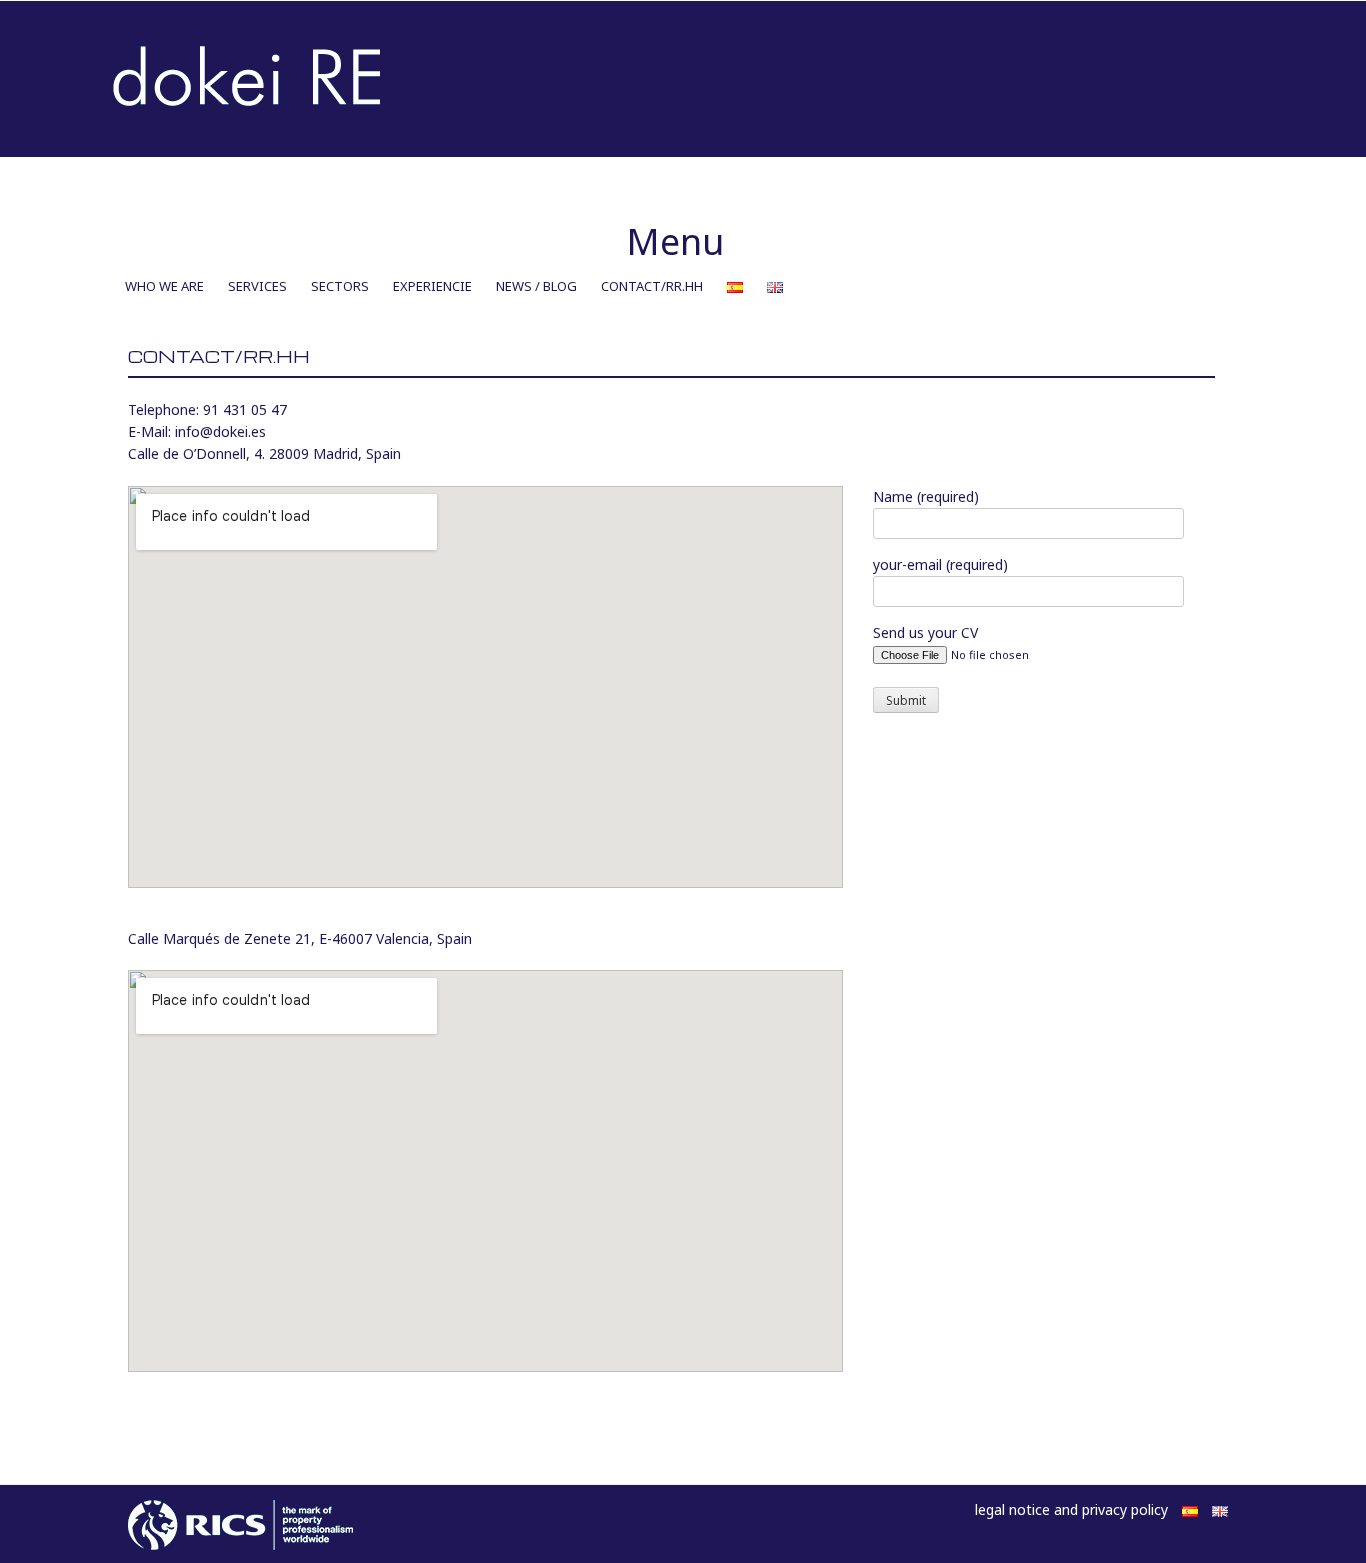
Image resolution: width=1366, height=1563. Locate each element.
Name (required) (926, 496)
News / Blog (536, 286)
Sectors (340, 286)
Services (257, 286)
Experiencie (432, 286)
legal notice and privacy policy (1071, 1509)
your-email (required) (940, 564)
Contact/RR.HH (652, 286)
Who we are (164, 286)
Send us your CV (925, 632)
